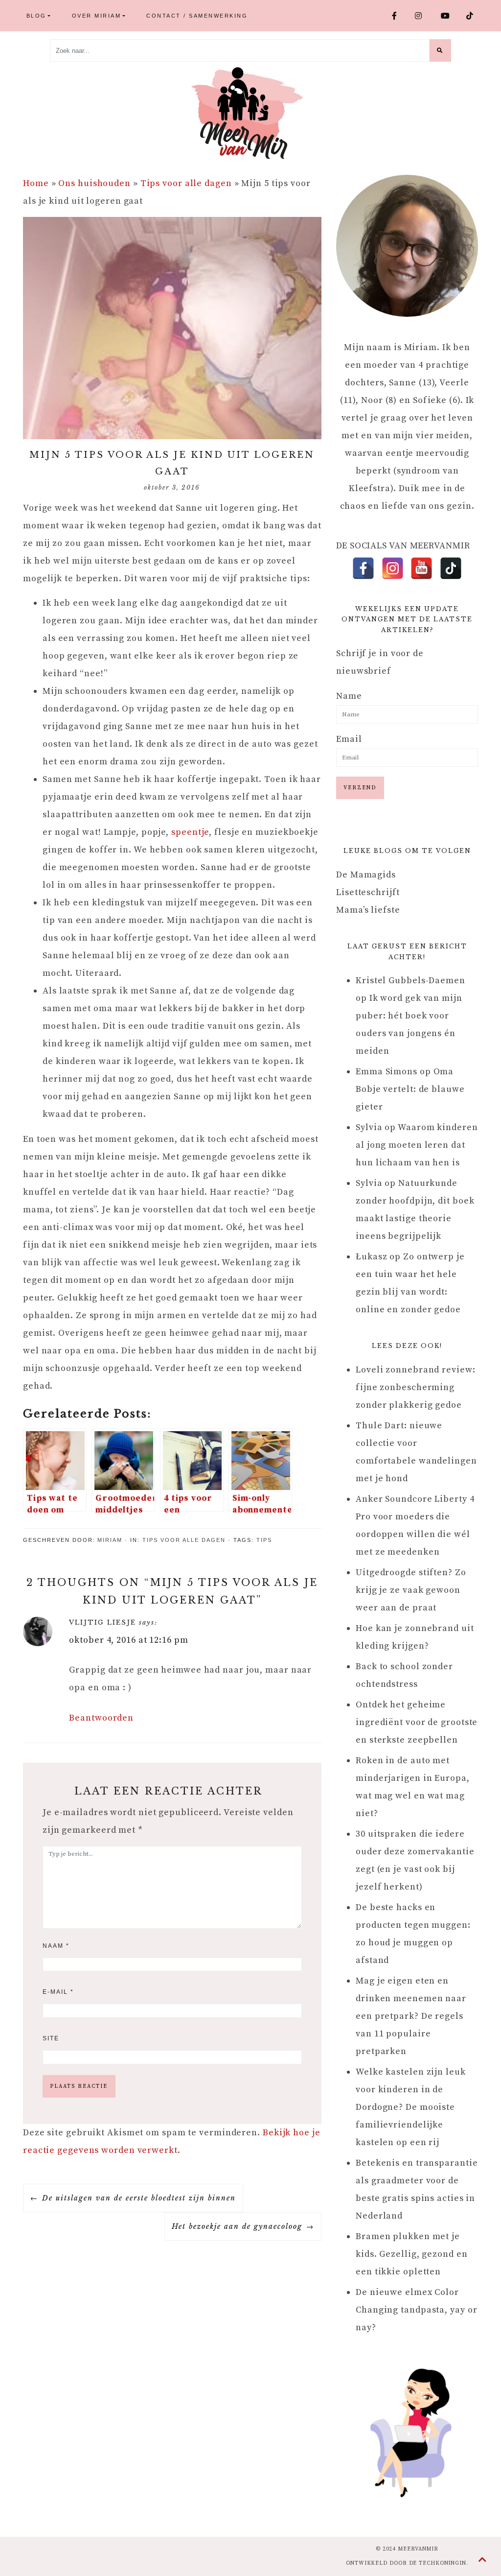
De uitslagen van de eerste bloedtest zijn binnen (139, 2198)
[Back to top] (483, 2560)
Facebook (400, 15)
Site (51, 2038)
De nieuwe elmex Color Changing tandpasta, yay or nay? (416, 2310)
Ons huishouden (94, 183)
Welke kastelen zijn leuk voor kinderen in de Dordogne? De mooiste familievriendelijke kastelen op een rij (411, 2107)
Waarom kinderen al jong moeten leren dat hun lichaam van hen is (417, 1145)
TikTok (474, 15)
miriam (110, 1540)
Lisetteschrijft (368, 892)
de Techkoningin (438, 2563)
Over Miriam (97, 16)
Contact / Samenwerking (197, 16)
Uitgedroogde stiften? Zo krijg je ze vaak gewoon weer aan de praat (411, 1590)
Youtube (450, 15)
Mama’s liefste (368, 910)
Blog (36, 16)
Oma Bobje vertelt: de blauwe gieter (410, 1089)
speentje (190, 832)
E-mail (58, 1992)
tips (264, 1540)
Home (36, 183)
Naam (56, 1946)
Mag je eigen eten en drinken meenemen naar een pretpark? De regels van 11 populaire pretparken (411, 2016)
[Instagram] (393, 568)
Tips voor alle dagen (186, 183)
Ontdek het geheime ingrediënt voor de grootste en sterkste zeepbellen (417, 1722)
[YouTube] (421, 568)
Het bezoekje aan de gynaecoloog (237, 2226)
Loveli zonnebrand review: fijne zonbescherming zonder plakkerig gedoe (416, 1387)
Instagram (424, 15)
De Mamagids (366, 875)
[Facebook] (363, 568)
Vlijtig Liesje (102, 1622)
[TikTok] (451, 568)
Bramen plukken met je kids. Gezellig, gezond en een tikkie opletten (412, 2254)
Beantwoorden (101, 1718)
